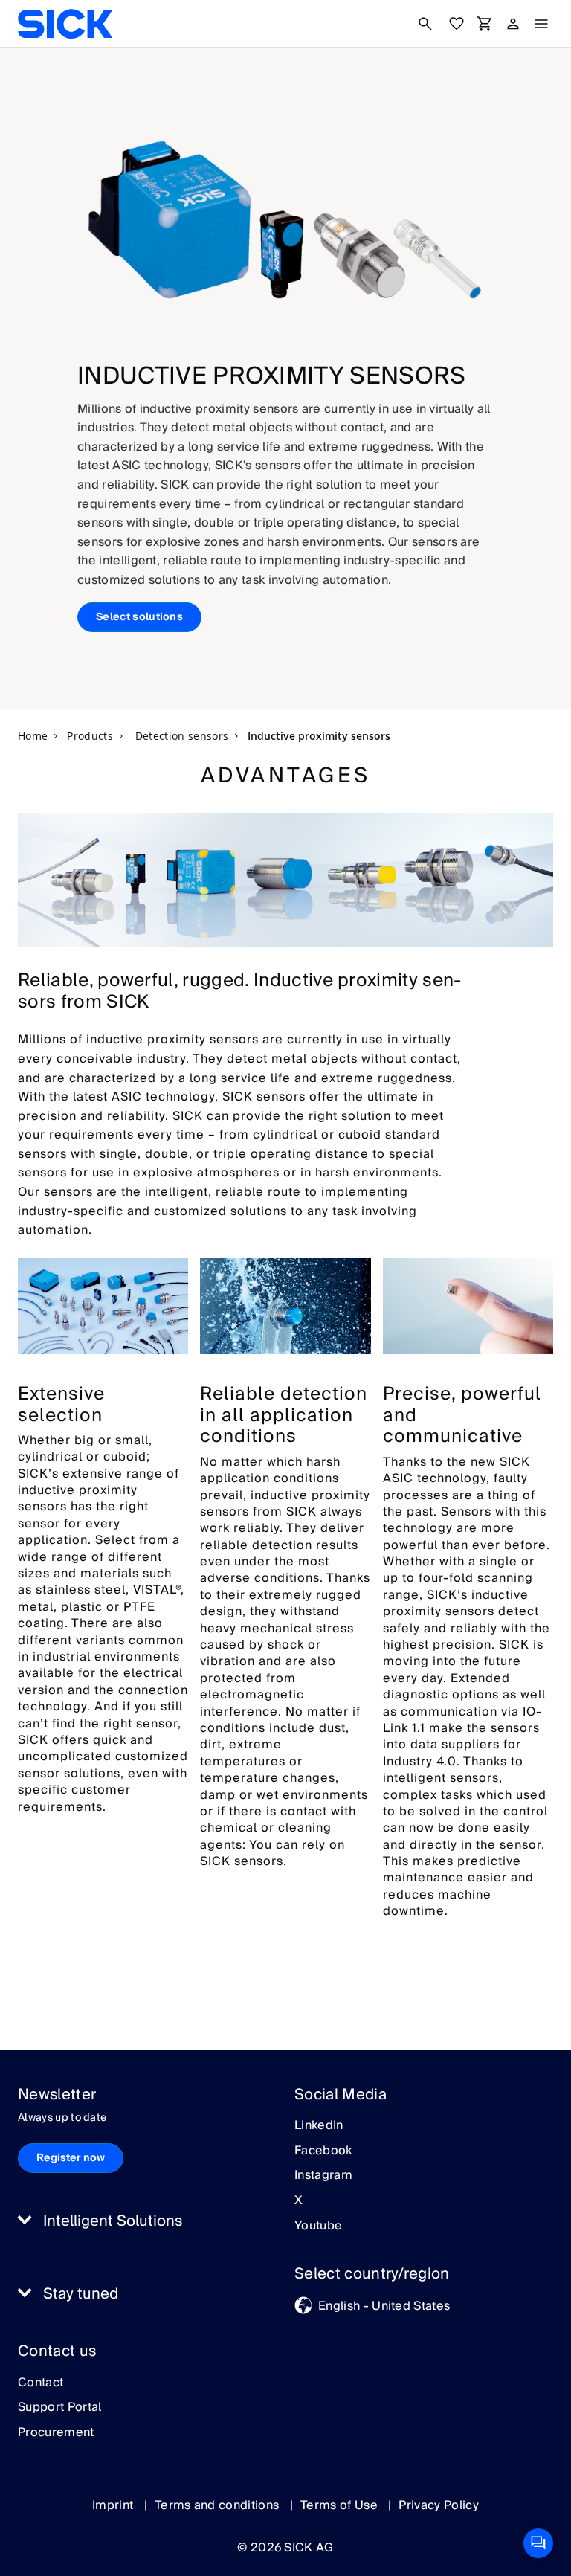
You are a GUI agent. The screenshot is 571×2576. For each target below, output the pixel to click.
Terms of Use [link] (341, 2505)
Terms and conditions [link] (219, 2505)
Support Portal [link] (59, 2408)
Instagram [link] (323, 2176)
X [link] (299, 2201)
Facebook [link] (323, 2151)
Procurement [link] (56, 2433)
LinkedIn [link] (319, 2126)
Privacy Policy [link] (438, 2505)
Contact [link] (41, 2383)
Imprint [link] (114, 2505)
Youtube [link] (318, 2226)
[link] (65, 24)
